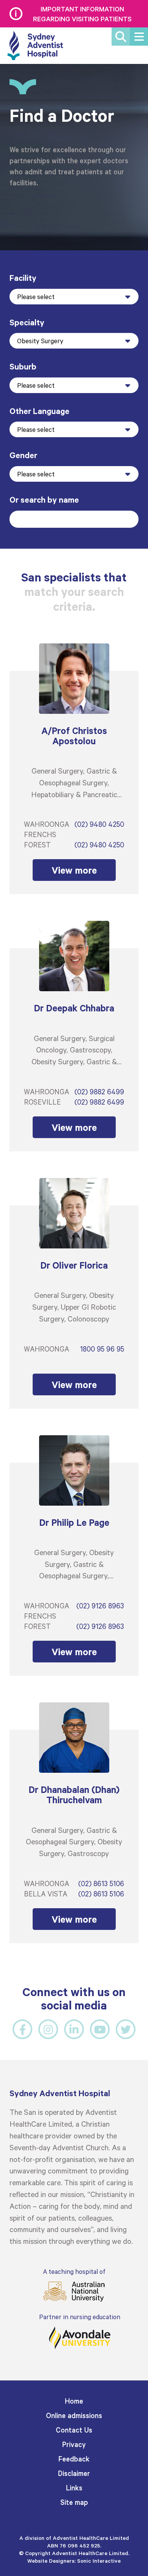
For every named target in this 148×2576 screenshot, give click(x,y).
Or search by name (44, 499)
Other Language (39, 411)
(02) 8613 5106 (101, 1883)
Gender (23, 455)
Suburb (23, 366)
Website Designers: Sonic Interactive (74, 2561)
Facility (23, 278)
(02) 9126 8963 (100, 1606)
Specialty (27, 322)
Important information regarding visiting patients (82, 14)
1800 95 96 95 (102, 1349)
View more (74, 870)
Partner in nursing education (80, 2317)
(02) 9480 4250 (99, 824)
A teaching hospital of (74, 2271)
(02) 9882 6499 (99, 1091)
